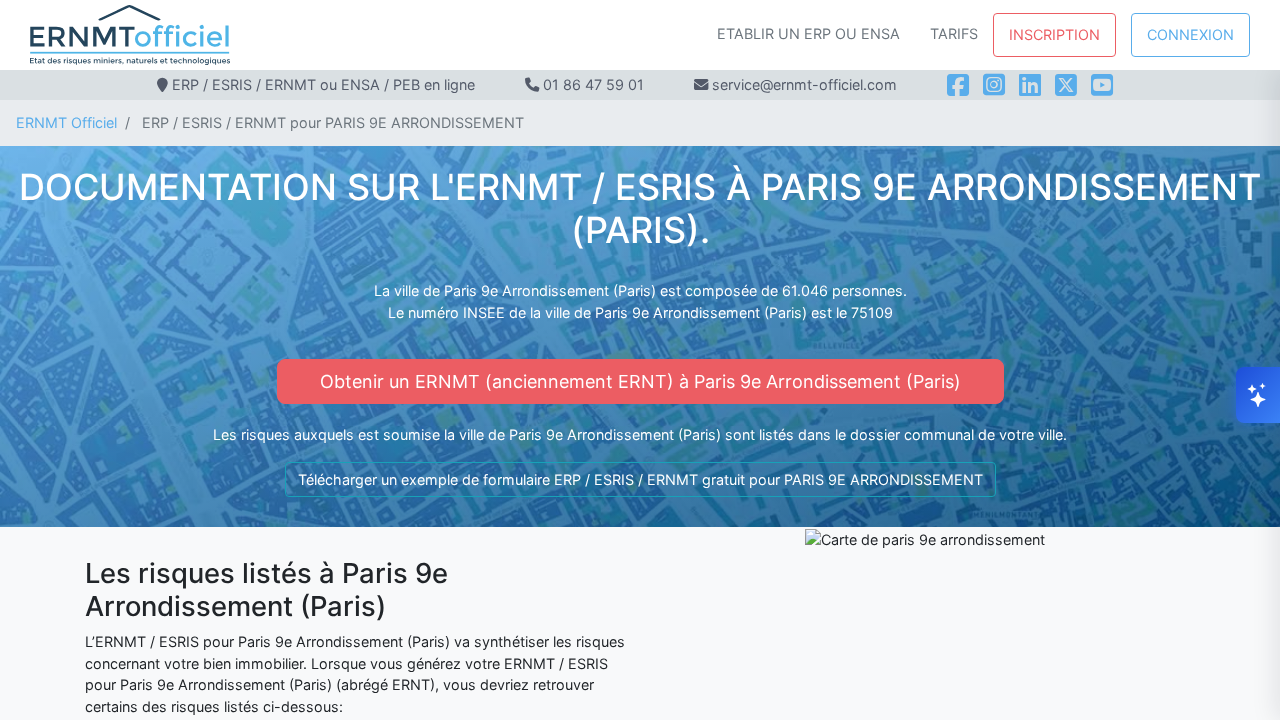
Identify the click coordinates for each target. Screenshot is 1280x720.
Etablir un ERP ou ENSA (808, 33)
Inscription (1054, 34)
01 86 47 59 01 (593, 84)
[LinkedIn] (1030, 85)
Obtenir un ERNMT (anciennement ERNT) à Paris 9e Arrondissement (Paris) (640, 381)
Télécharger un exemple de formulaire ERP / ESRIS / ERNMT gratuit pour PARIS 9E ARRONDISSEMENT (640, 479)
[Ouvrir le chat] (1258, 395)
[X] (1066, 85)
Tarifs (954, 33)
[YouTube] (1102, 85)
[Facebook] (958, 85)
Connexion (1190, 34)
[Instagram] (994, 85)
